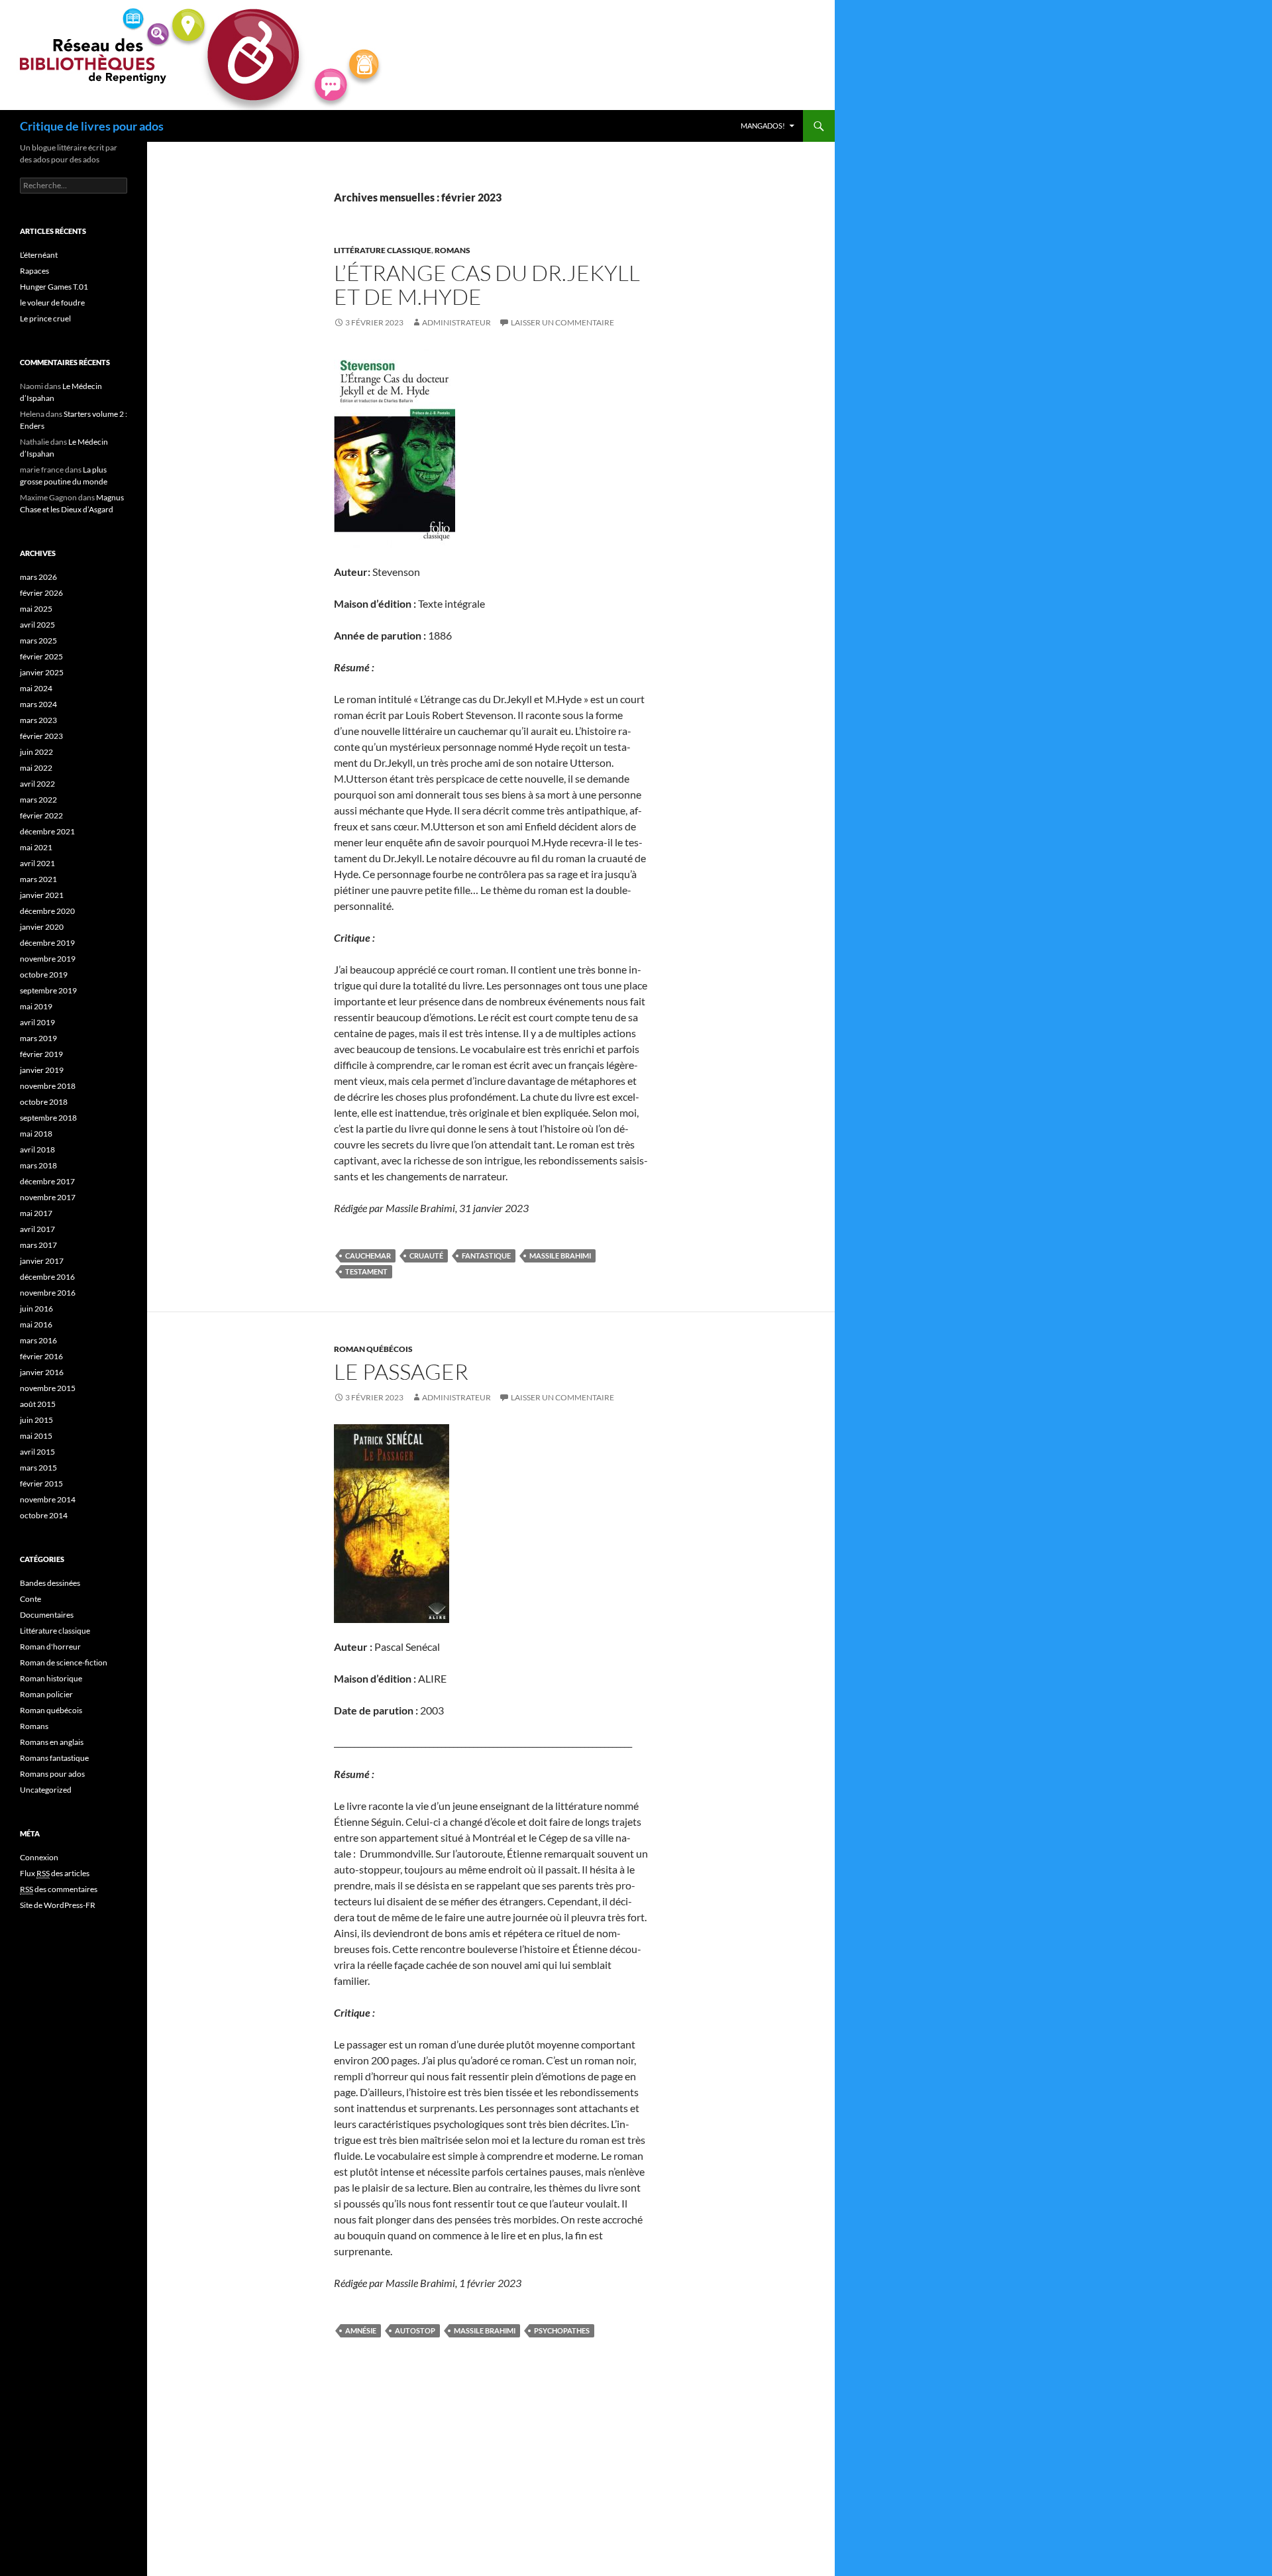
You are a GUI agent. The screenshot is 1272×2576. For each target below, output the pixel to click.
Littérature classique (383, 250)
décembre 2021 (47, 831)
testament (366, 1271)
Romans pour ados (52, 1774)
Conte (30, 1599)
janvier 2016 (42, 1372)
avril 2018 (37, 1149)
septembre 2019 (48, 990)
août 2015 (38, 1404)
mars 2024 (38, 704)
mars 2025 (38, 641)
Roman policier (46, 1694)
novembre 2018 (48, 1086)
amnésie (361, 2330)
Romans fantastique (54, 1758)
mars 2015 (38, 1468)
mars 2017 (38, 1245)
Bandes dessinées (50, 1583)
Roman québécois (373, 1349)
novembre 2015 (48, 1388)
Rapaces (34, 271)
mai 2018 (36, 1134)
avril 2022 (37, 784)
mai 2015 (36, 1436)
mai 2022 (36, 768)
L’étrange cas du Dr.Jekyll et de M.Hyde (487, 285)
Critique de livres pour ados (92, 126)
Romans (452, 250)
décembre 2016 (47, 1277)
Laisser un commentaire (562, 322)
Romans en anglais (52, 1742)
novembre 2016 (48, 1293)
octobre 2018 (44, 1102)
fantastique (486, 1256)
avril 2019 (37, 1022)
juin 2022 (36, 752)
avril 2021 (37, 863)
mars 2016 (38, 1340)
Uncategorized (46, 1790)
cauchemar (368, 1256)
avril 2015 (37, 1452)
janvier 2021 (42, 895)
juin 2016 (36, 1309)
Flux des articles (55, 1873)
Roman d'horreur (50, 1647)
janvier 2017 (42, 1261)
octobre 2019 (44, 975)
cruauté (426, 1256)
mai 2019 (36, 1006)
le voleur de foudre (52, 303)
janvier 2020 (42, 927)
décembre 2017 (47, 1181)
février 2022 (41, 815)
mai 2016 (36, 1324)
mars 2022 (38, 800)
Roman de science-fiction (64, 1662)
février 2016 (41, 1356)
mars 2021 (38, 879)
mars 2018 (38, 1165)
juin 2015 (36, 1420)
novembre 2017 (48, 1197)
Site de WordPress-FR (58, 1905)
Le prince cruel (45, 318)
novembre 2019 (48, 959)
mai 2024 (36, 688)
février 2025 (41, 656)
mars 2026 (38, 577)
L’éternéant (39, 255)
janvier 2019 (42, 1070)
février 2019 (41, 1054)
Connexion (39, 1857)
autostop (415, 2330)
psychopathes (562, 2330)
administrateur (456, 322)
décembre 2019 (47, 943)
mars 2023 (38, 720)
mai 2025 (36, 609)
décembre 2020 (47, 911)
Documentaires (47, 1615)
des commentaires (59, 1889)
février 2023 (41, 736)
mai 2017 (36, 1213)
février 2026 (41, 593)
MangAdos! (763, 126)
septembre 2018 (48, 1118)
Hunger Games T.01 (54, 287)
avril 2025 (37, 625)
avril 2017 (37, 1229)
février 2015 (41, 1484)
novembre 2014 (48, 1499)
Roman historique (51, 1678)
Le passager (401, 1372)
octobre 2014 (44, 1515)
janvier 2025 (42, 672)
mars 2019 (38, 1038)
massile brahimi (560, 1256)
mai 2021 (36, 847)
